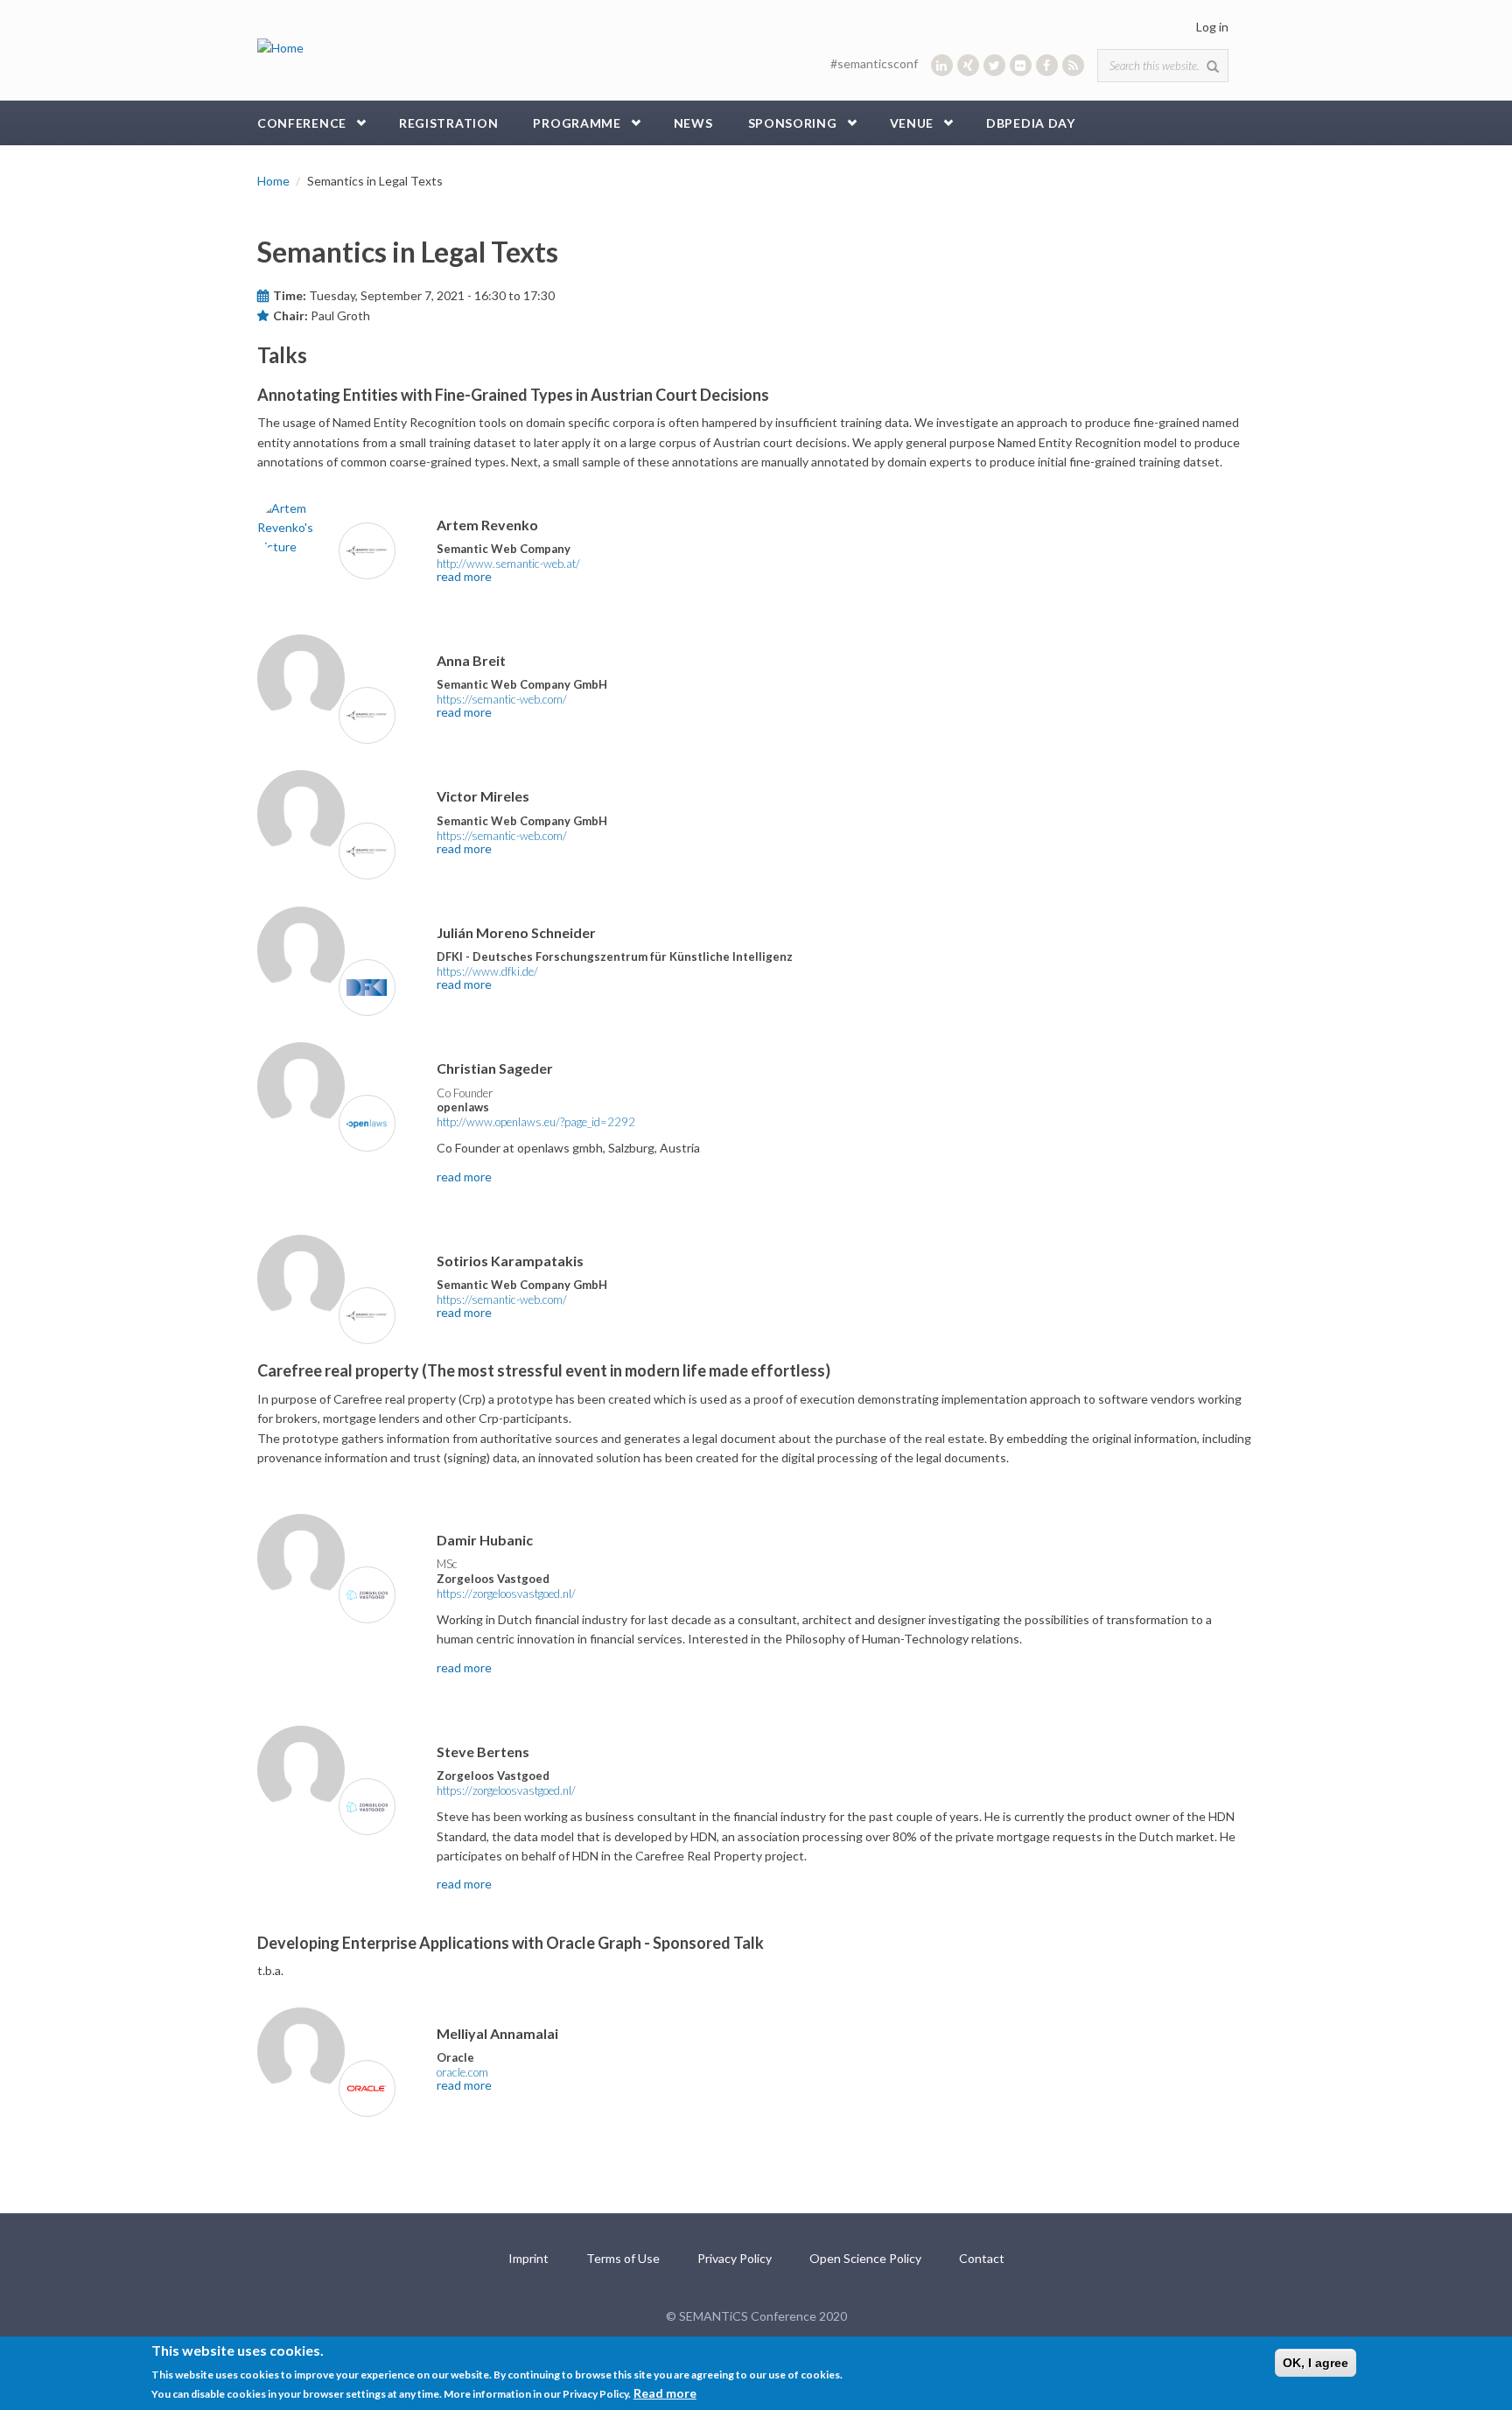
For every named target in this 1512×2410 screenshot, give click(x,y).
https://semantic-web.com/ (502, 699)
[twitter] (994, 65)
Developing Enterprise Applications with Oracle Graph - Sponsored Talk (511, 1943)
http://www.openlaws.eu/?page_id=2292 (536, 1122)
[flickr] (1021, 65)
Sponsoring (793, 123)
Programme (577, 123)
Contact (982, 2258)
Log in (1212, 27)
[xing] (968, 65)
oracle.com (462, 2072)
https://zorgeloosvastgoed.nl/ (506, 1594)
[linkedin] (942, 65)
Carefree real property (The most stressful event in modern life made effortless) (544, 1370)
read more (464, 576)
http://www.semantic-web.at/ (508, 564)
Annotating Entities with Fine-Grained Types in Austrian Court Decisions (513, 395)
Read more (665, 2394)
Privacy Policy (735, 2258)
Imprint (528, 2258)
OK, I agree (1316, 2363)
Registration (448, 123)
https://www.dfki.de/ (487, 971)
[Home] (280, 47)
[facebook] (1047, 65)
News (693, 123)
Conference (302, 123)
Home (273, 181)
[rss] (1073, 65)
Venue (912, 123)
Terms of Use (623, 2258)
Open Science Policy (865, 2258)
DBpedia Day (1031, 123)
